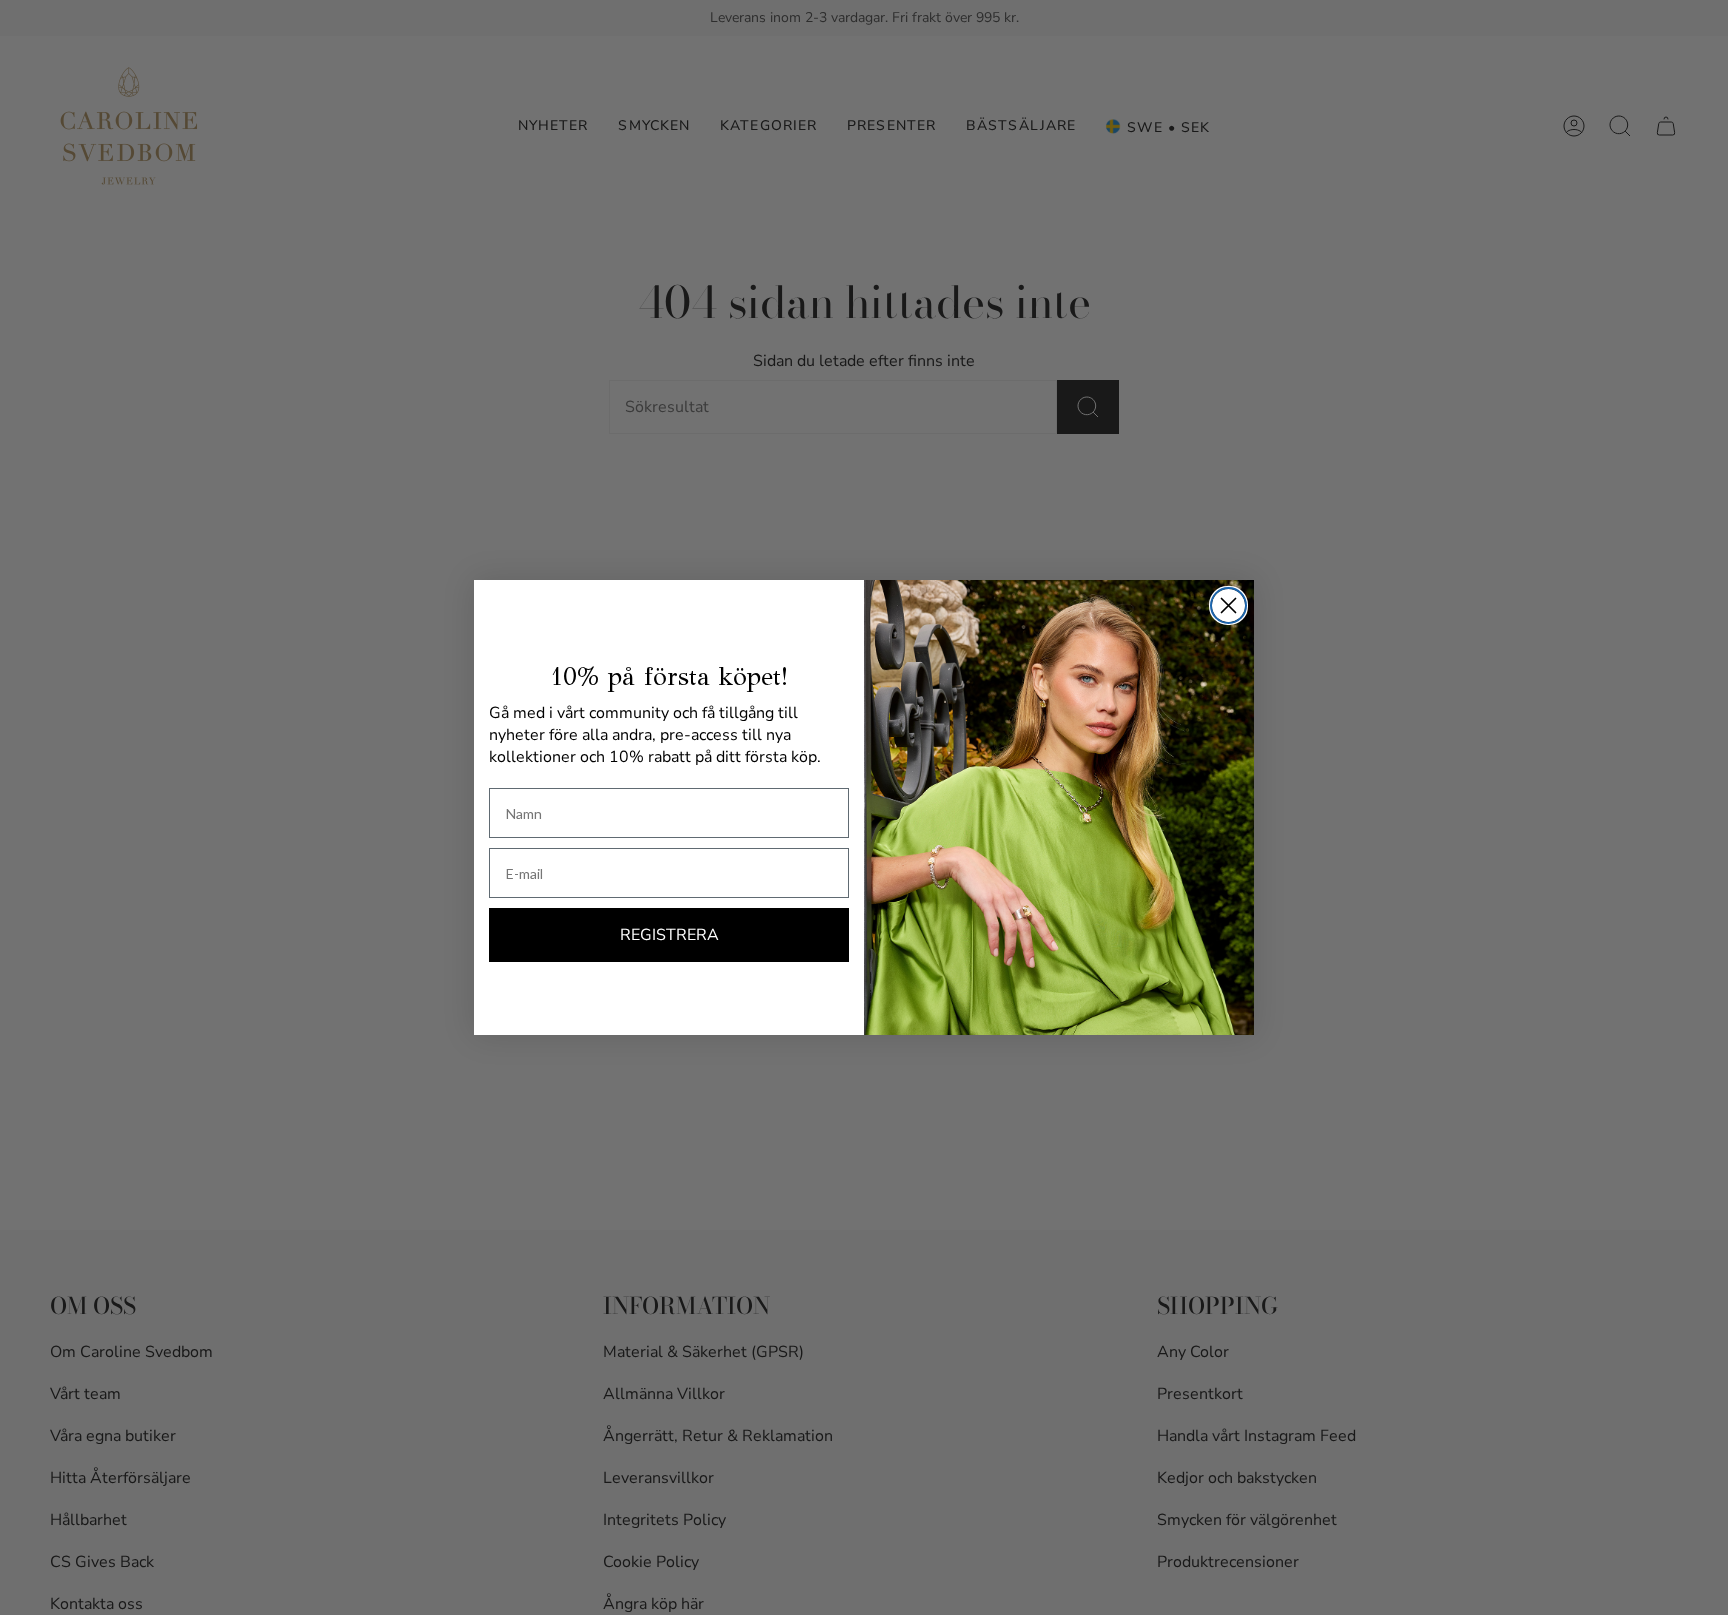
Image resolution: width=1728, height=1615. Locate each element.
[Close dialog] (1228, 605)
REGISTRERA (669, 935)
